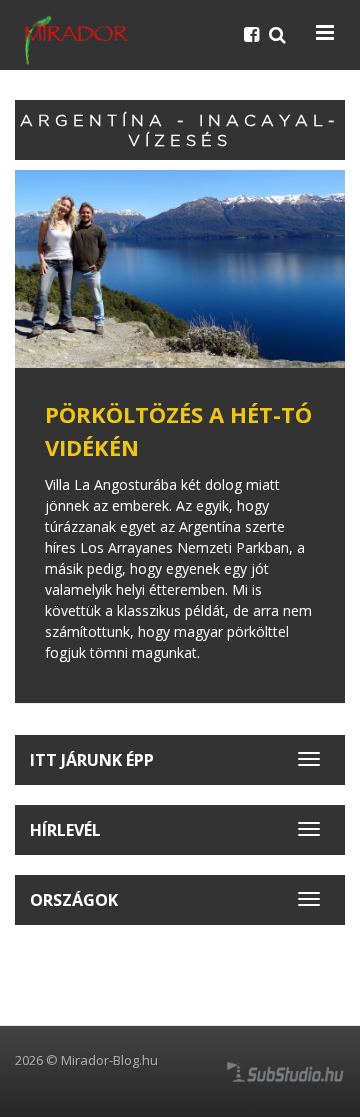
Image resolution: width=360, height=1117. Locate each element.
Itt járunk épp (92, 760)
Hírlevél (65, 830)
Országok (74, 900)
